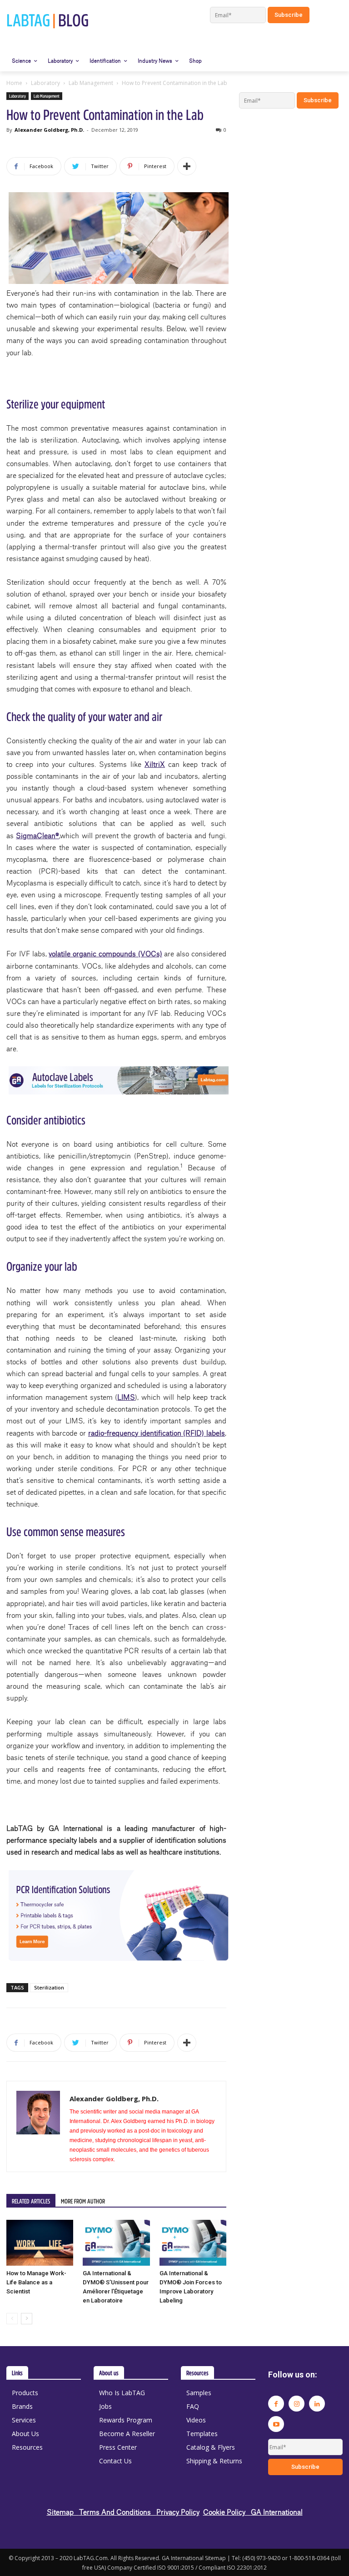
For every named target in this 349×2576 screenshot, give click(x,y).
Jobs (105, 2406)
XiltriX (155, 764)
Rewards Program (126, 2420)
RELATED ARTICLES (31, 2201)
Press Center (118, 2447)
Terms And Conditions (118, 2512)
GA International (277, 2512)
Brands (22, 2406)
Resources (27, 2447)
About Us (25, 2434)
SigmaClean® (37, 835)
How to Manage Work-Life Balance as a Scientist (36, 2282)
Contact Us (115, 2461)
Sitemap (63, 2512)
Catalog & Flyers (211, 2447)
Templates (202, 2434)
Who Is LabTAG (122, 2393)
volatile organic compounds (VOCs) (105, 953)
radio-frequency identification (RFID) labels (157, 1433)
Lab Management (91, 83)
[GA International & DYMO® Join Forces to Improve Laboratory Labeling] (193, 2243)
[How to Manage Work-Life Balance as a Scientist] (40, 2243)
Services (24, 2420)
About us (109, 2373)
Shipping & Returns (214, 2461)
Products (25, 2393)
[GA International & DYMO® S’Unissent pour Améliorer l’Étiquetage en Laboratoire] (116, 2243)
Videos (196, 2420)
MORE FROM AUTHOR (83, 2201)
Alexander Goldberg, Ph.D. (49, 130)
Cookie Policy (227, 2512)
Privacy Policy (178, 2512)
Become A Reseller (127, 2434)
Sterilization (49, 1987)
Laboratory (45, 83)
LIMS (126, 1397)
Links (17, 2373)
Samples (199, 2393)
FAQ (193, 2406)
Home (14, 83)
